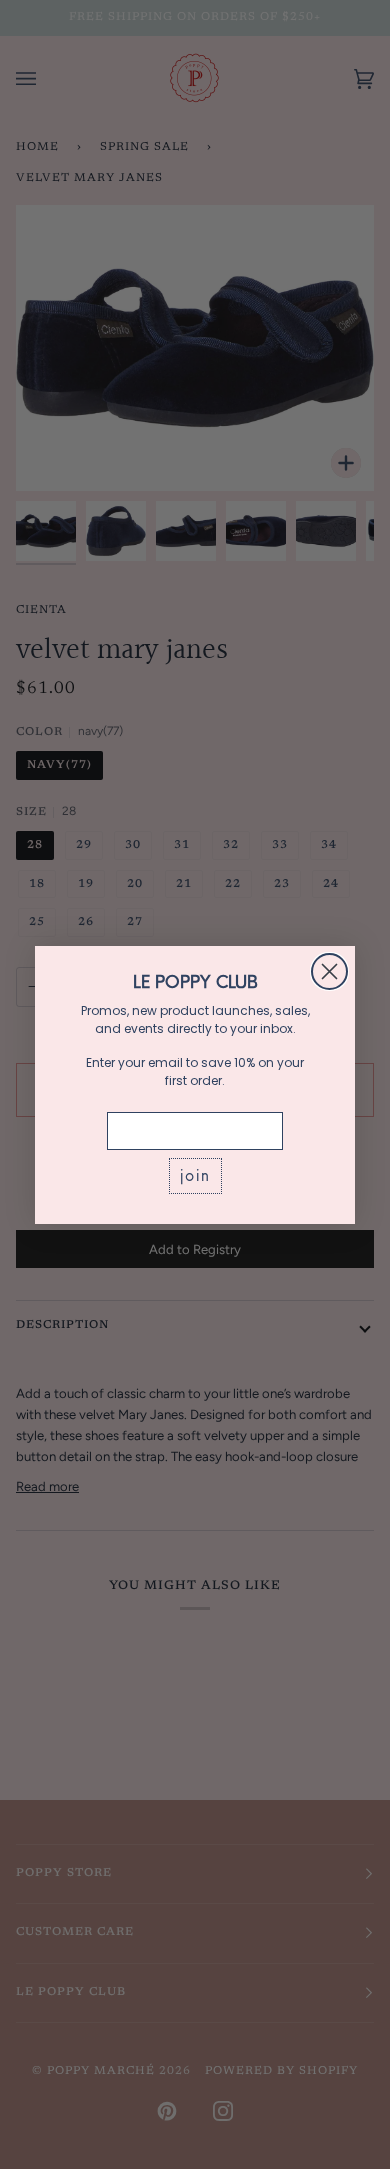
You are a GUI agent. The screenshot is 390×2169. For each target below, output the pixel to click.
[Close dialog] (329, 971)
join (195, 1175)
